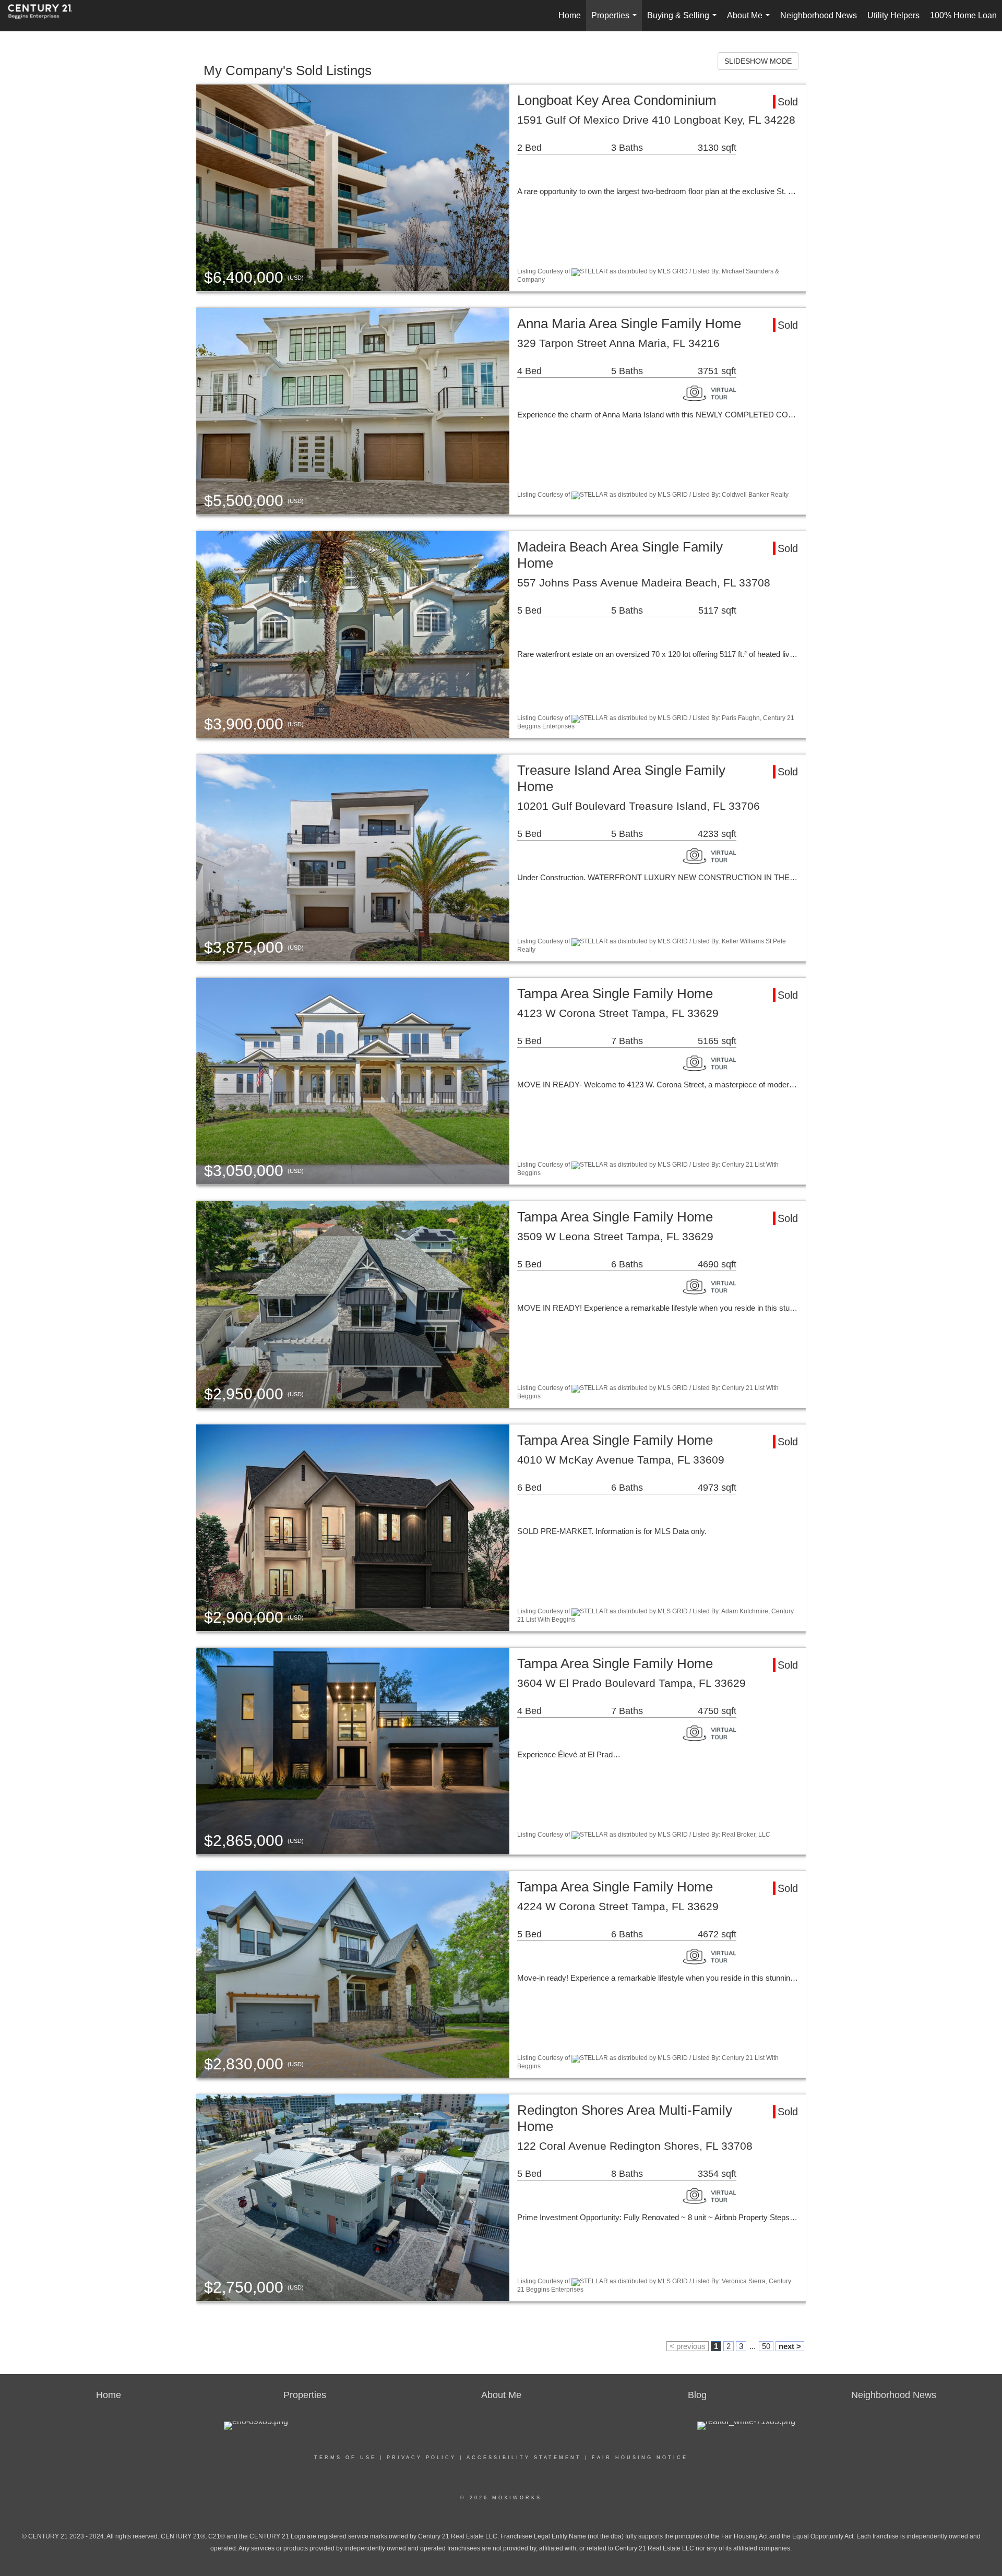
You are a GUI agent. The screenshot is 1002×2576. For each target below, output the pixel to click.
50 (766, 2346)
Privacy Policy (421, 2458)
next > (790, 2346)
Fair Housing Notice (640, 2458)
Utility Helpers (893, 15)
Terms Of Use (345, 2458)
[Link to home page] (45, 16)
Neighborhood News (819, 15)
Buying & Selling (684, 21)
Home (570, 15)
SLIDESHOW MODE (758, 61)
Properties (616, 21)
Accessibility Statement (524, 2458)
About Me (750, 21)
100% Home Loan (963, 15)
